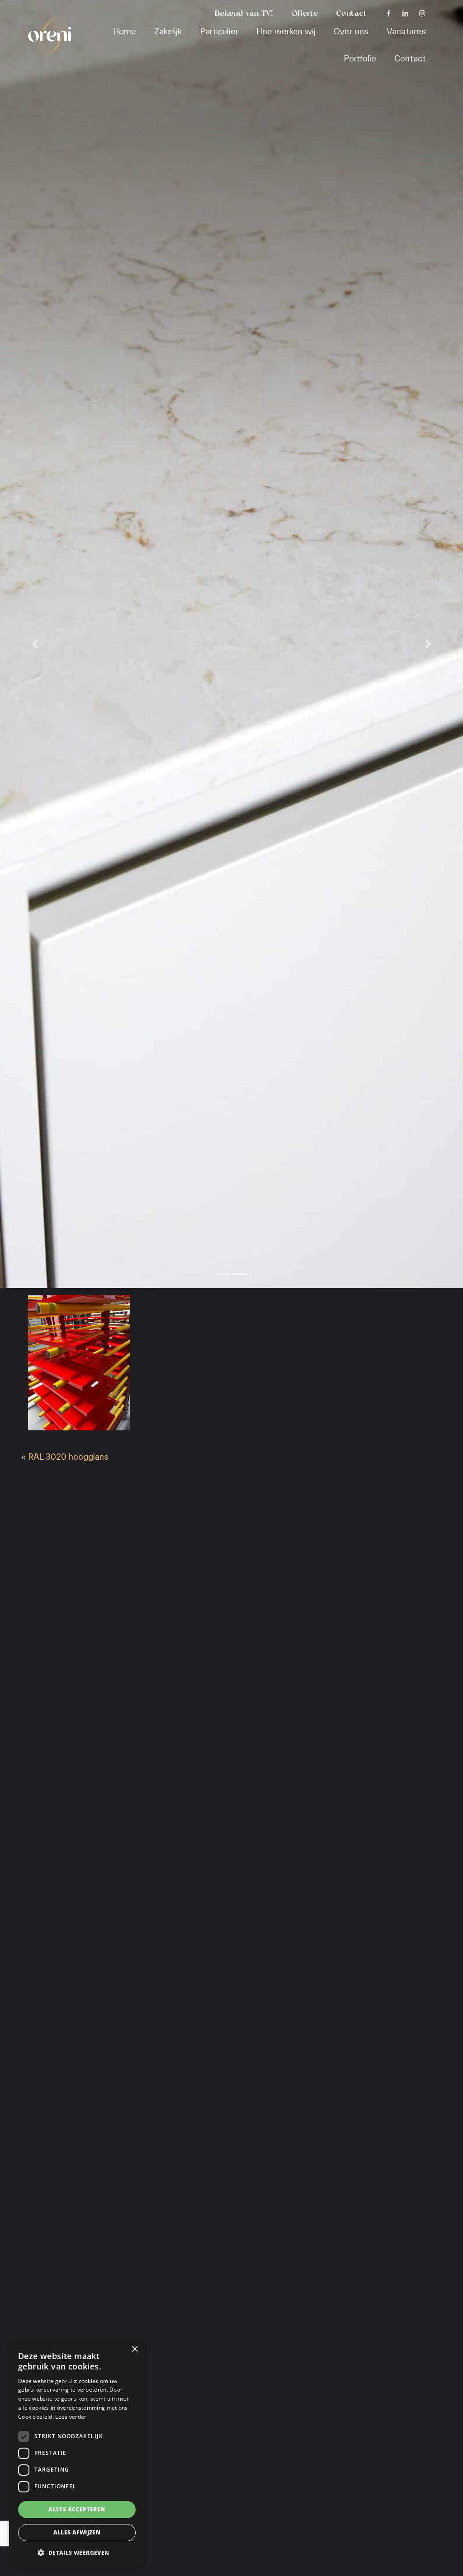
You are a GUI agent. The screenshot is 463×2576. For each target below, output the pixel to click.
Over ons (351, 32)
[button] (77, 2552)
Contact (351, 14)
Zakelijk (168, 32)
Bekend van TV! (244, 14)
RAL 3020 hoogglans (68, 1457)
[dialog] (77, 2453)
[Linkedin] (405, 14)
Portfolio (360, 59)
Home (125, 32)
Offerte (305, 14)
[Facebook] (389, 14)
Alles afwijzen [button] (77, 2532)
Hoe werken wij (286, 32)
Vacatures (406, 32)
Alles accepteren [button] (77, 2509)
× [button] (135, 2349)
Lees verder (71, 2417)
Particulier (219, 32)
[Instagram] (422, 14)
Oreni (44, 26)
